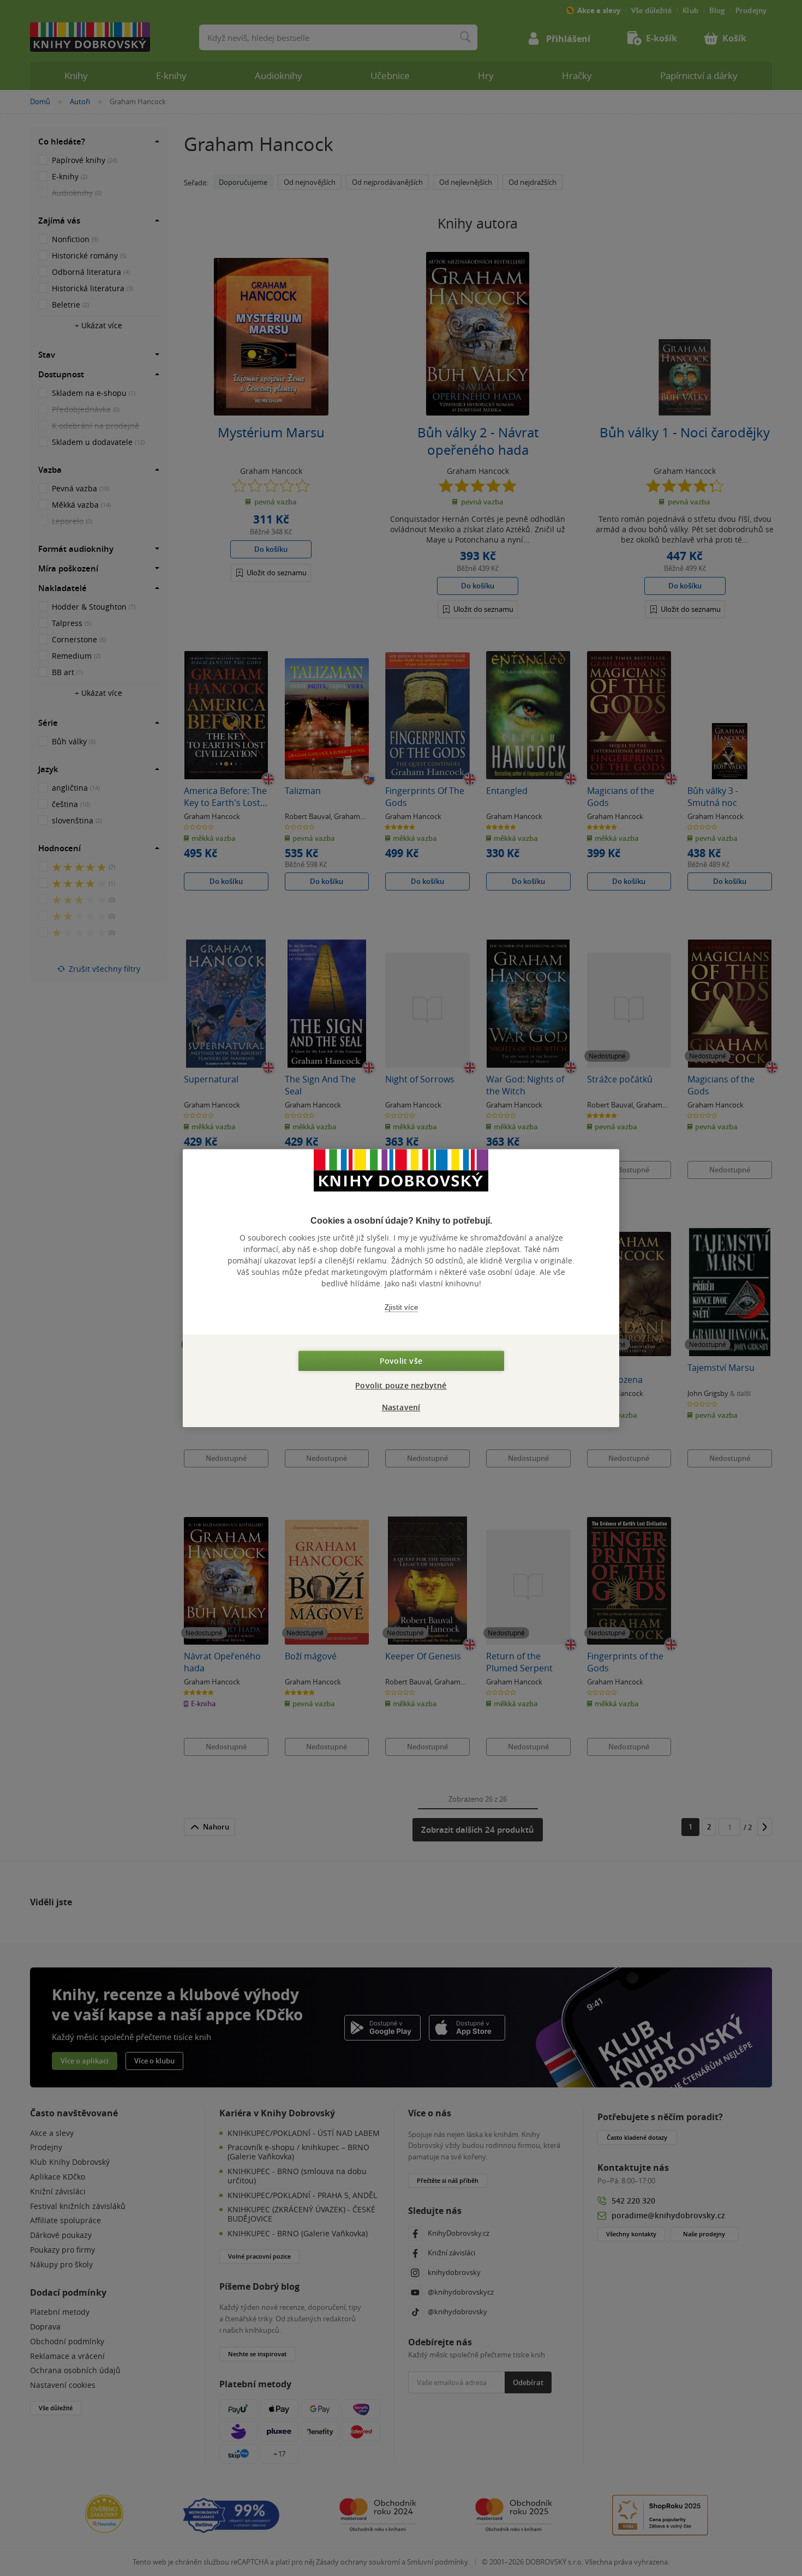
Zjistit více (401, 1307)
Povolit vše (401, 1361)
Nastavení (401, 1407)
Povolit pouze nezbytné (401, 1385)
